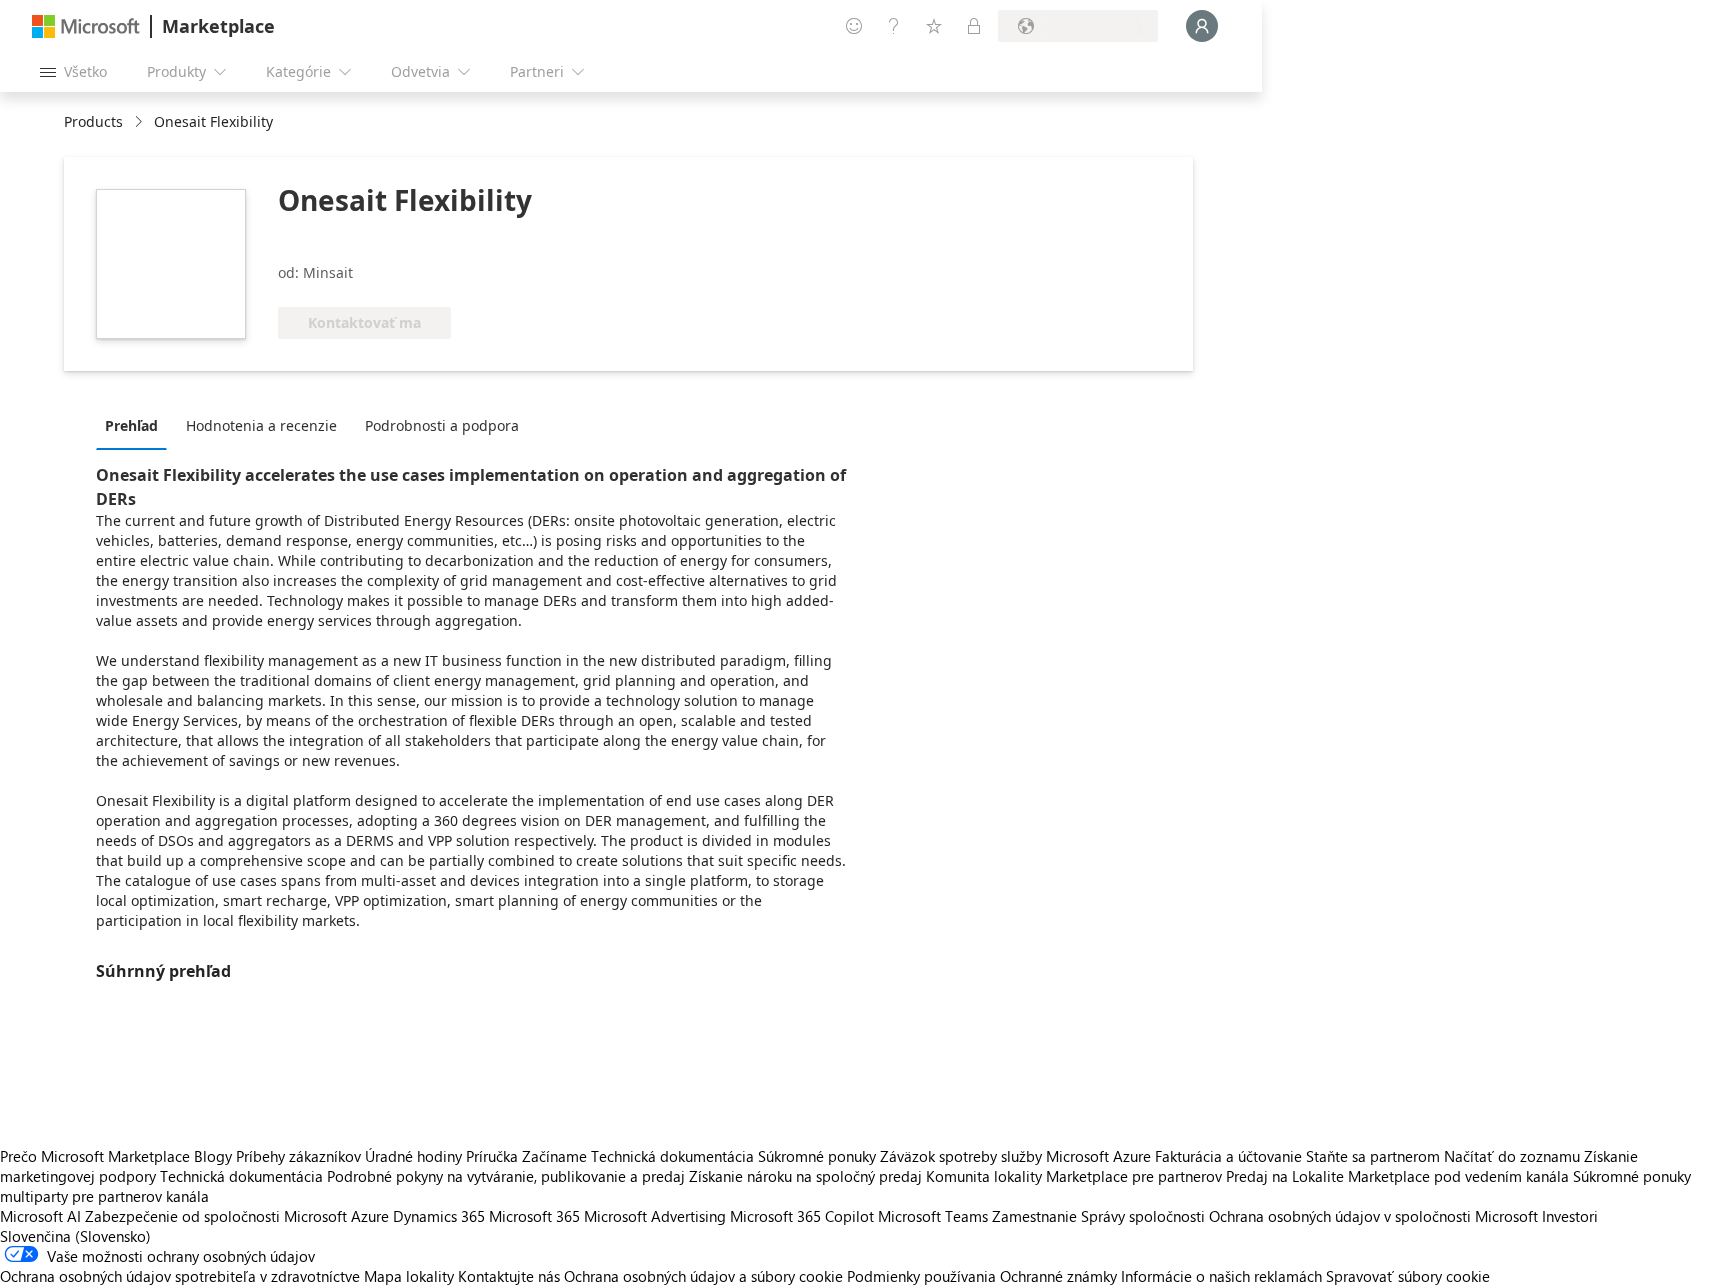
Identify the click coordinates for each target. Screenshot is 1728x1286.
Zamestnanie (1034, 1216)
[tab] (136, 425)
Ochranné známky (1058, 1276)
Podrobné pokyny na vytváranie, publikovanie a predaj (506, 1176)
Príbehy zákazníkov (298, 1156)
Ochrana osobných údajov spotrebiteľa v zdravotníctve (180, 1276)
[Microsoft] (86, 26)
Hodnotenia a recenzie (261, 425)
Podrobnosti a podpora (442, 425)
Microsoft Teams (933, 1216)
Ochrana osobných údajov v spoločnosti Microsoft (1373, 1216)
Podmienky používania (921, 1276)
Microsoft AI (40, 1216)
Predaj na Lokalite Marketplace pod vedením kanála (1397, 1176)
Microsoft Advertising (655, 1216)
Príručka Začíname (526, 1156)
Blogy (213, 1156)
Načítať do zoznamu (1512, 1156)
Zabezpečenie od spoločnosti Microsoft (216, 1216)
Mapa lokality (409, 1276)
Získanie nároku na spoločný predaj (805, 1176)
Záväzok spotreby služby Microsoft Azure (1017, 1156)
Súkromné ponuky (817, 1156)
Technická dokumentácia (672, 1156)
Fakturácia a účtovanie (1228, 1156)
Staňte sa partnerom (1373, 1156)
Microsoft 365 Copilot (802, 1216)
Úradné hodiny (413, 1156)
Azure (370, 1216)
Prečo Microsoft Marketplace (95, 1156)
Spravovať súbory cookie (1408, 1276)
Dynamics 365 (439, 1216)
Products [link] (93, 121)
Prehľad (131, 425)
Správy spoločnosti (1143, 1216)
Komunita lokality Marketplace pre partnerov (1074, 1176)
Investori (1570, 1216)
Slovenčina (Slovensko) (75, 1236)
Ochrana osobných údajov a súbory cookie (703, 1276)
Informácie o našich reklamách (1221, 1276)
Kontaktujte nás (509, 1276)
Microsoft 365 (534, 1216)
